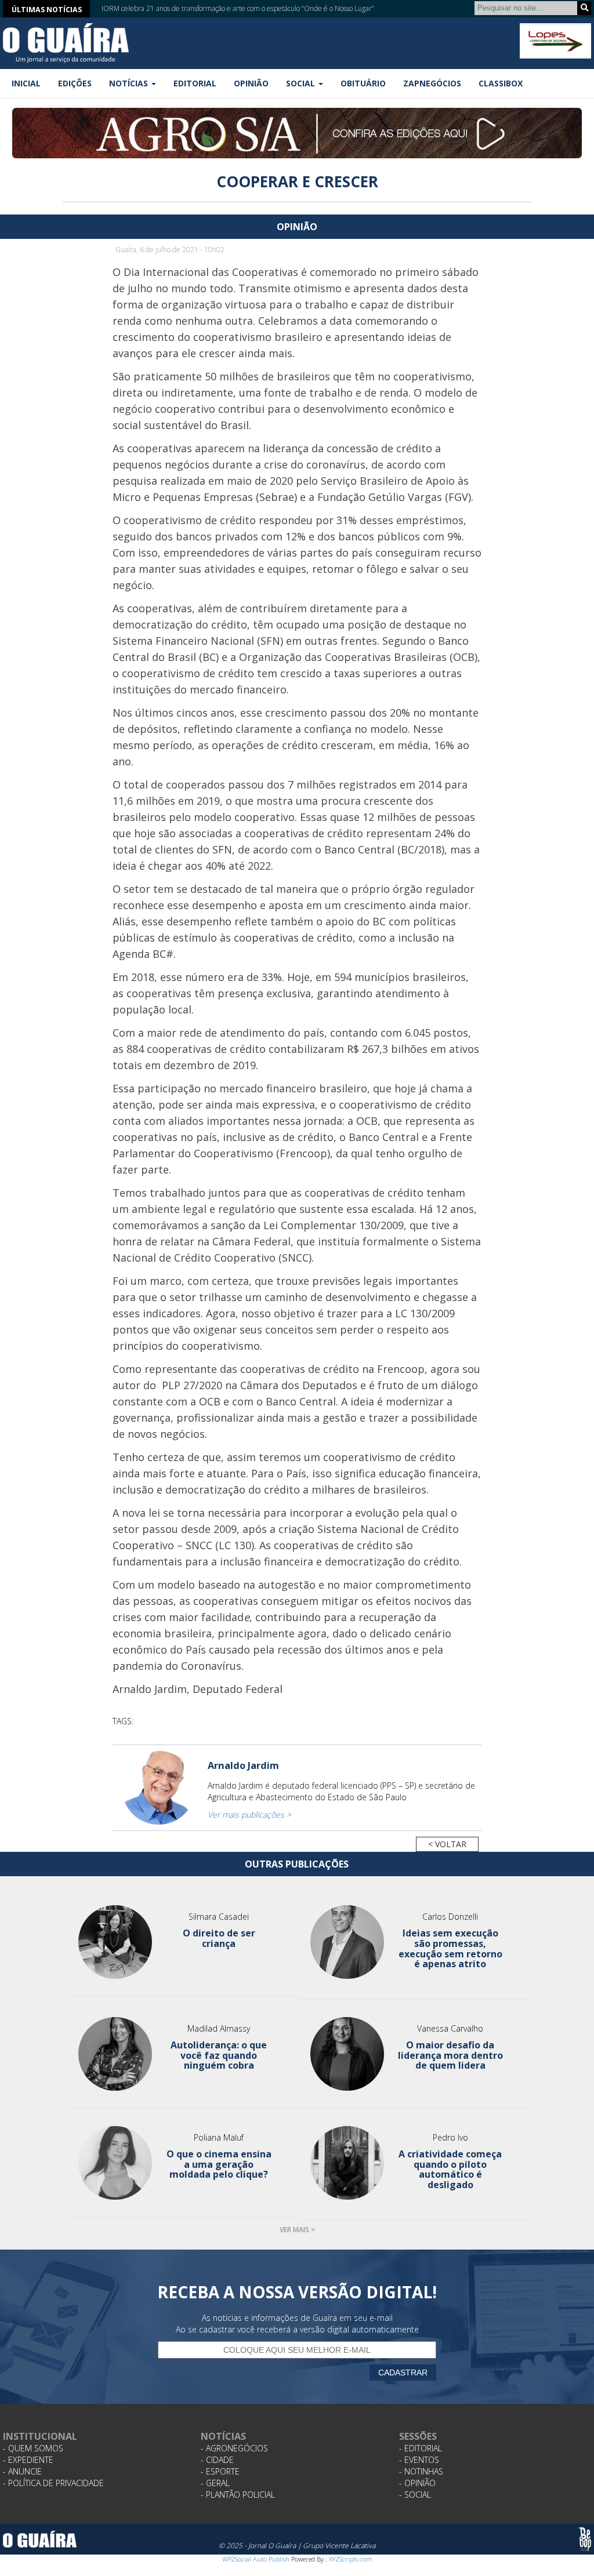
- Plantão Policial (238, 2495)
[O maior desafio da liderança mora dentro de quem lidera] (347, 2054)
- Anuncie (22, 2471)
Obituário (363, 83)
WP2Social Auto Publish (256, 2559)
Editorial (195, 83)
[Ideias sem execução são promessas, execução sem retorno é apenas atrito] (347, 1942)
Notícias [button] (130, 83)
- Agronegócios (234, 2448)
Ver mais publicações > (249, 1814)
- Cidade (217, 2460)
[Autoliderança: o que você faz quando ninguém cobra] (115, 2054)
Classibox (501, 83)
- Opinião (417, 2483)
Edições (75, 83)
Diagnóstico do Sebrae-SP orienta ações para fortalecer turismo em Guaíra (216, 8)
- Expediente (28, 2460)
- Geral (215, 2483)
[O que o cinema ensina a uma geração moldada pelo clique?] (115, 2163)
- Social (415, 2495)
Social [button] (302, 83)
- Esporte (220, 2471)
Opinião (251, 83)
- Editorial (421, 2448)
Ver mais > (297, 2230)
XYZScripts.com (351, 2559)
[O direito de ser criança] (115, 1942)
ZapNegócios (432, 83)
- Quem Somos (33, 2448)
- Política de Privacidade (53, 2483)
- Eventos (419, 2460)
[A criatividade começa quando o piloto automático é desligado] (347, 2163)
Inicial (26, 83)
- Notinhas (421, 2471)
